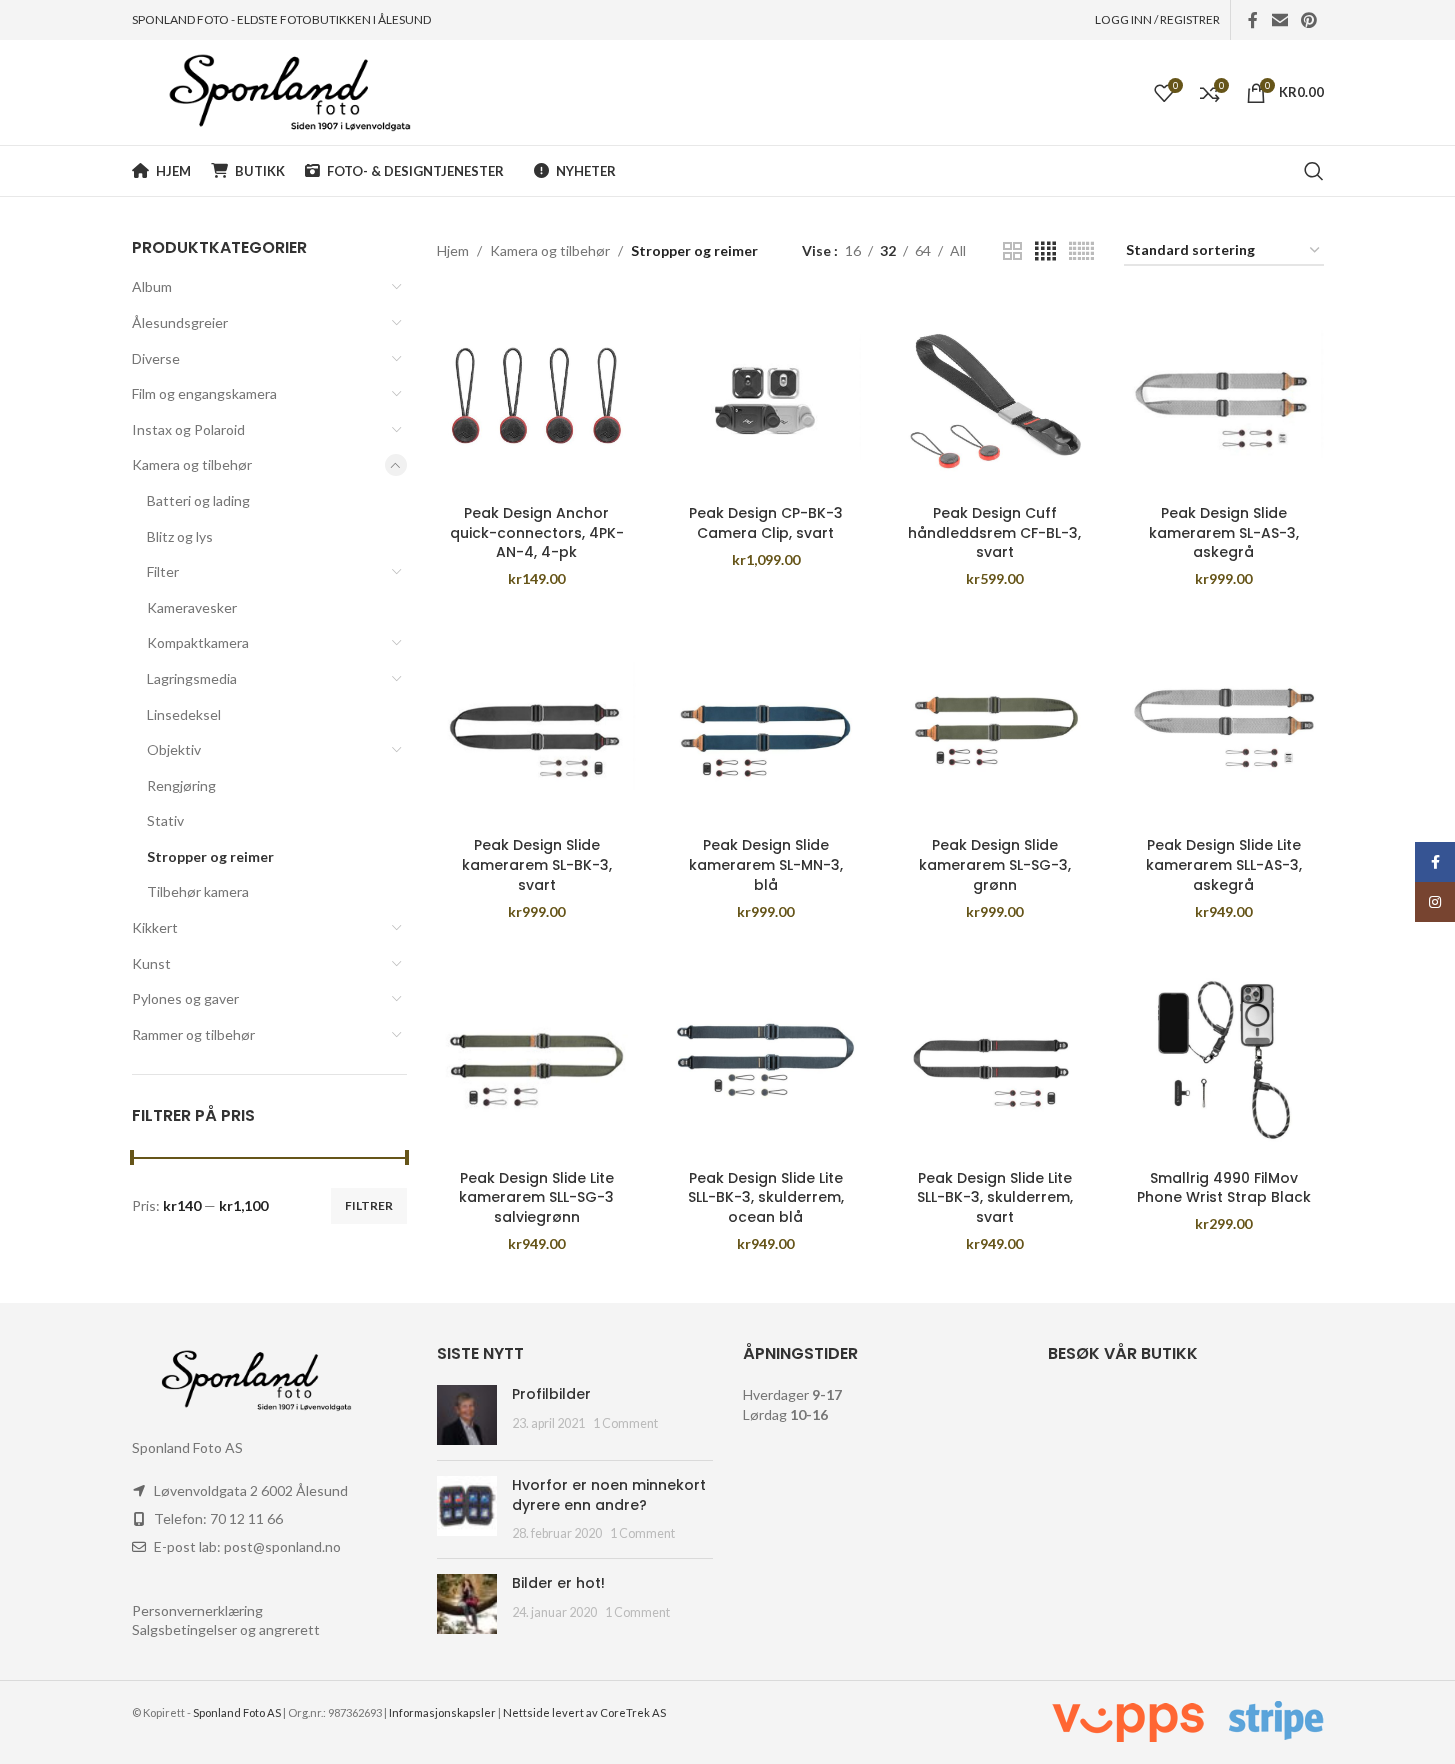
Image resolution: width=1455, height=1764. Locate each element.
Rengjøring (181, 785)
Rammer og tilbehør (193, 1034)
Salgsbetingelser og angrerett (226, 1629)
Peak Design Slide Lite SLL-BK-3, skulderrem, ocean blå (766, 1197)
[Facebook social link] (1253, 20)
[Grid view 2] (1012, 251)
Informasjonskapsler (442, 1712)
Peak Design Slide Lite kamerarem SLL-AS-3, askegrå (1224, 864)
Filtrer (369, 1205)
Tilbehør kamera (198, 891)
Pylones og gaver (185, 998)
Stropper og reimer (210, 856)
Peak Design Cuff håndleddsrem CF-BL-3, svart (994, 532)
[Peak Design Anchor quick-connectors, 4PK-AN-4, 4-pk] (536, 395)
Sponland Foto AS (237, 1712)
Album (152, 286)
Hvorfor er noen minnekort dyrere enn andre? (609, 1495)
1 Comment (625, 1423)
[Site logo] (271, 90)
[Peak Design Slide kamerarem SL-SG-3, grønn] (994, 727)
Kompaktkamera (198, 642)
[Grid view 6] (1081, 251)
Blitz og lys (180, 536)
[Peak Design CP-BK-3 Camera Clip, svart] (765, 395)
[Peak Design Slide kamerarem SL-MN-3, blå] (765, 727)
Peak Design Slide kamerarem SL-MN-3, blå (766, 864)
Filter (163, 571)
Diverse (156, 358)
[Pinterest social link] (1308, 20)
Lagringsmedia (192, 678)
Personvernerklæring (197, 1610)
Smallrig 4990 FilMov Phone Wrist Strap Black (1224, 1188)
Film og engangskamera (204, 393)
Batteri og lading (198, 500)
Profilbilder (551, 1394)
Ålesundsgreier (180, 322)
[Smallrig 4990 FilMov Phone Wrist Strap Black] (1223, 1059)
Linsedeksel (184, 714)
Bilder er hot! (558, 1583)
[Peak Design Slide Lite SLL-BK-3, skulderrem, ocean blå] (765, 1059)
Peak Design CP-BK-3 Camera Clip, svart (766, 523)
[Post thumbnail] (467, 1415)
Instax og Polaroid (188, 429)
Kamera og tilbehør (192, 464)
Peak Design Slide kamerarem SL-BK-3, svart (537, 864)
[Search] (1314, 171)
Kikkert (155, 927)
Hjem (453, 250)
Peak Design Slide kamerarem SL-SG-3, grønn (995, 864)
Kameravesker (192, 607)
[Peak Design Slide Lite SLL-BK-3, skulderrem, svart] (994, 1059)
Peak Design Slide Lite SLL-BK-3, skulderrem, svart (995, 1197)
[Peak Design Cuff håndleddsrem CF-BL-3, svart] (994, 395)
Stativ (165, 820)
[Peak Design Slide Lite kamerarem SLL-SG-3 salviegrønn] (536, 1059)
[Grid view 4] (1045, 251)
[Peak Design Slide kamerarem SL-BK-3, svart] (536, 727)
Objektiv (174, 749)
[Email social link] (1279, 20)
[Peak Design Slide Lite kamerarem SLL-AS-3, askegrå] (1223, 727)
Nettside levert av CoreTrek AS (584, 1712)
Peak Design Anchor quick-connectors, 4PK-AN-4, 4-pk (537, 532)
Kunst (151, 963)
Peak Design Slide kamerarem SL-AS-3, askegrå (1224, 532)
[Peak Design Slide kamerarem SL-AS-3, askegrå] (1223, 395)
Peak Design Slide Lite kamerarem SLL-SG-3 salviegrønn (536, 1197)
